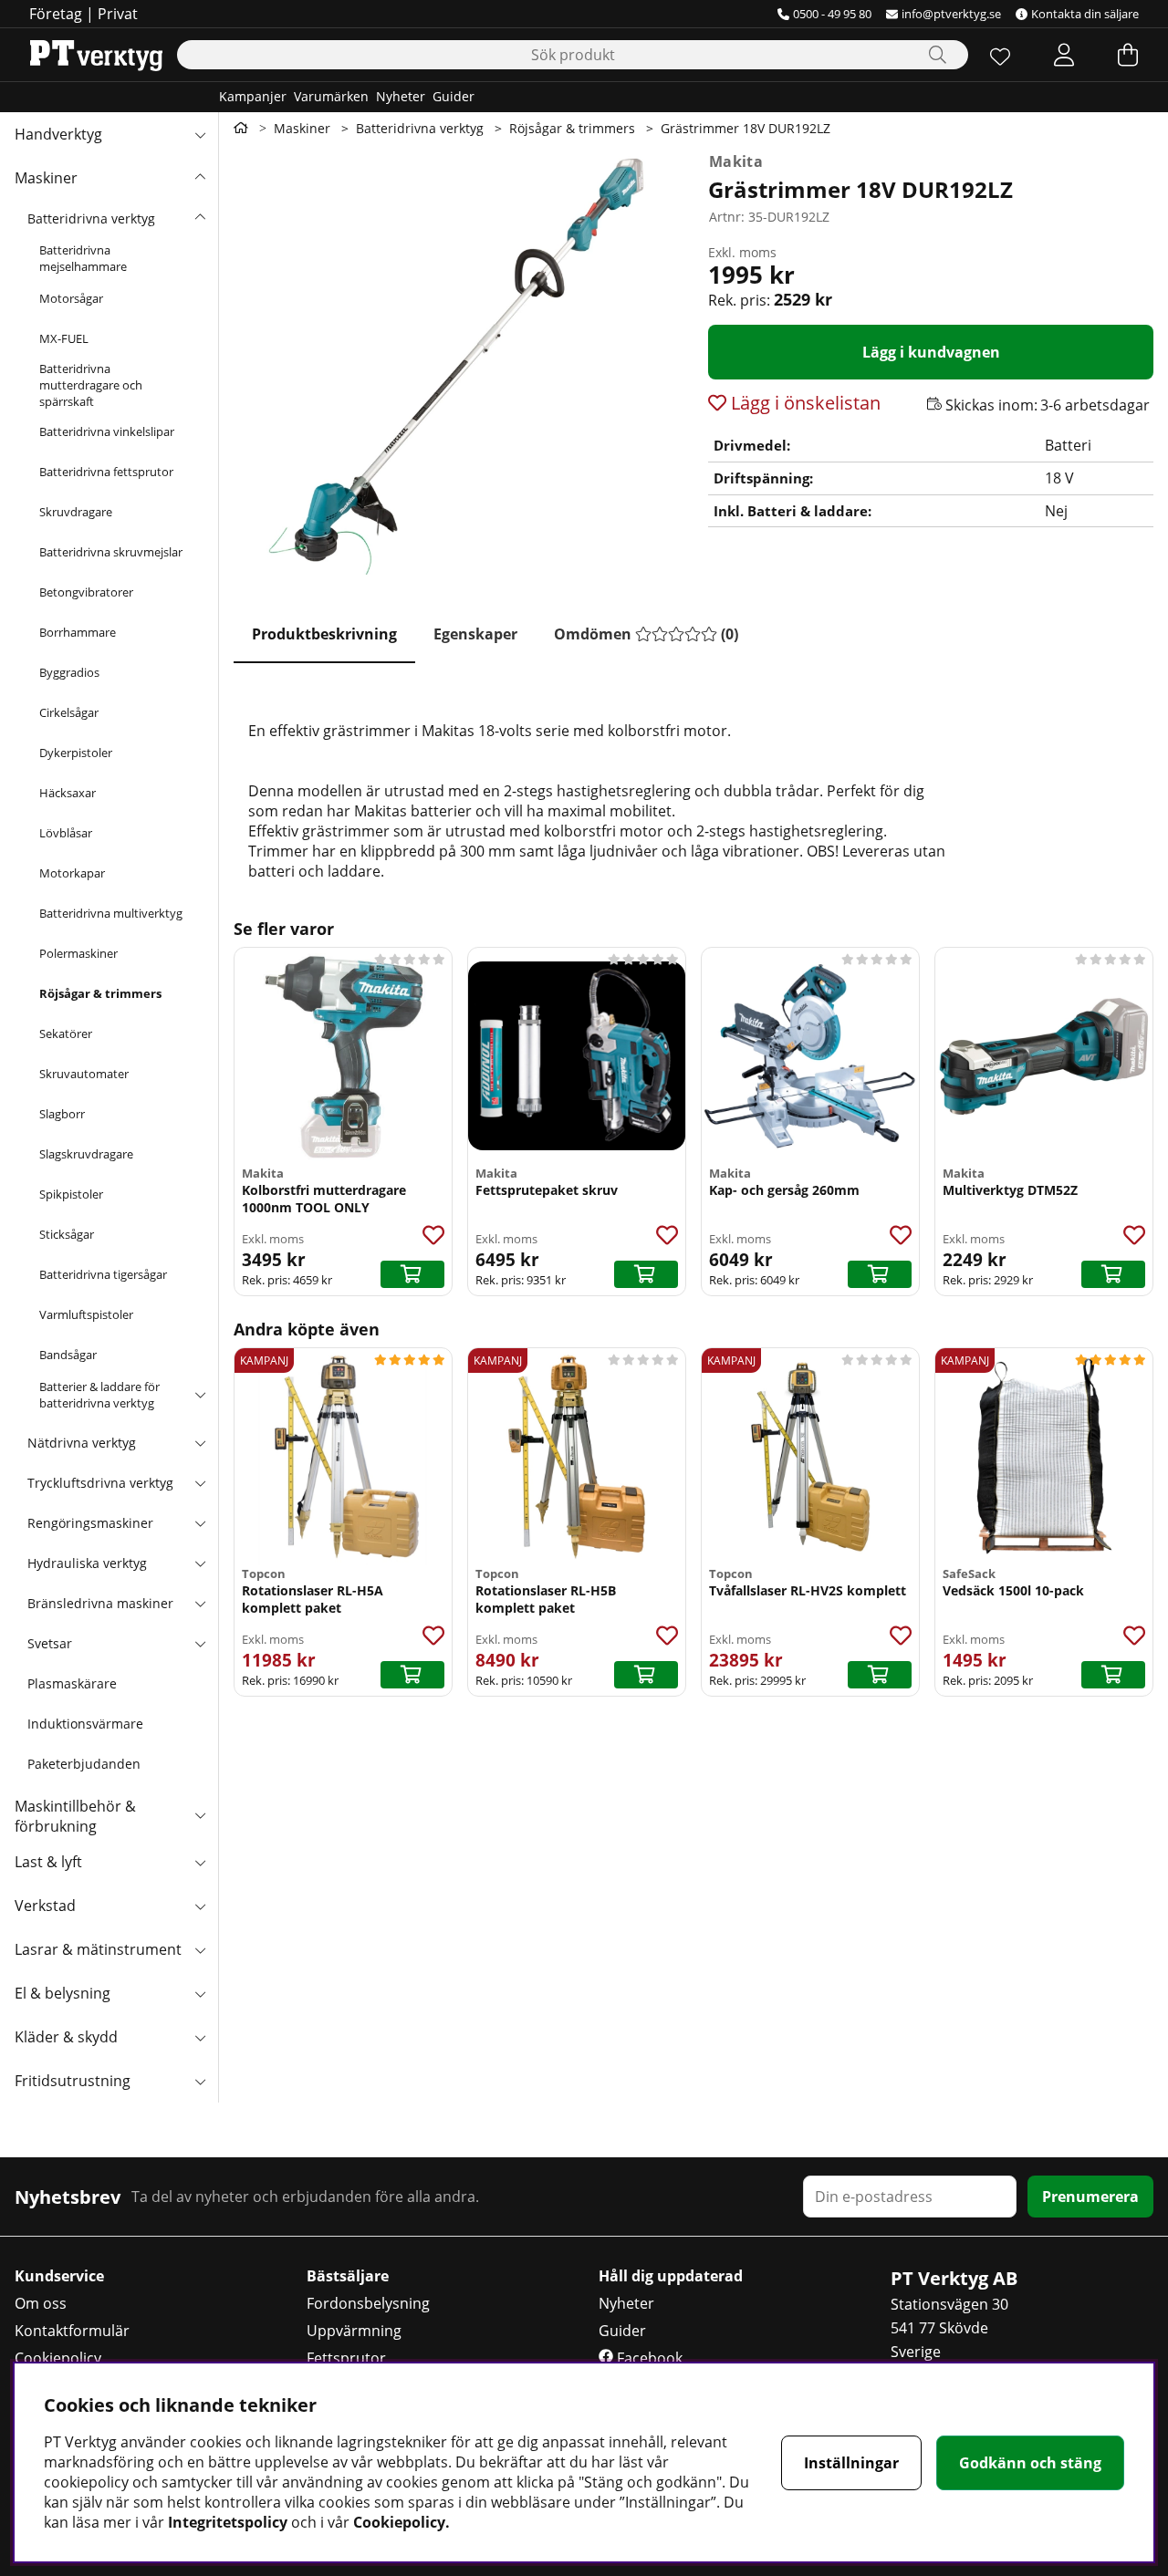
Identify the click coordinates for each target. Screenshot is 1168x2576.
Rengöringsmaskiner (90, 1523)
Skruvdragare (76, 512)
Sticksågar (67, 1234)
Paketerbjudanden (84, 1764)
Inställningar (851, 2463)
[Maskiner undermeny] (200, 178)
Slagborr (62, 1114)
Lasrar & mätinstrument (98, 1949)
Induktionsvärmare (85, 1724)
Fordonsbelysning (368, 2303)
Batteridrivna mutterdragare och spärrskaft (91, 385)
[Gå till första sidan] (241, 128)
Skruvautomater (84, 1074)
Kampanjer (253, 96)
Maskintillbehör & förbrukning (75, 1816)
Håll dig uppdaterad (671, 2276)
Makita (736, 161)
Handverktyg (58, 134)
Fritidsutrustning (73, 2081)
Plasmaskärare (72, 1683)
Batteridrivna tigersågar (103, 1274)
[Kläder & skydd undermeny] (200, 2037)
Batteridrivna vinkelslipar (107, 431)
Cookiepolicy (58, 2358)
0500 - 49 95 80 (832, 14)
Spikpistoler (71, 1194)
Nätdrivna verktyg (82, 1443)
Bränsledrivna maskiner (100, 1603)
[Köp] (412, 1274)
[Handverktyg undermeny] (200, 134)
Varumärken (331, 96)
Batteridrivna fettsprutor (106, 472)
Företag (56, 14)
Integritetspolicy (228, 2522)
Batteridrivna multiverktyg (111, 913)
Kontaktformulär (72, 2331)
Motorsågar (71, 298)
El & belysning (63, 1993)
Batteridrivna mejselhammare (83, 258)
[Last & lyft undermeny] (200, 1862)
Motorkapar (72, 873)
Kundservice (59, 2276)
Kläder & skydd (66, 2037)
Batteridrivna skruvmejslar (111, 552)
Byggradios (69, 672)
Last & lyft (48, 1862)
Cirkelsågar (69, 712)
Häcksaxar (68, 793)
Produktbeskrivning (324, 634)
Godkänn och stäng (1030, 2463)
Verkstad (45, 1906)
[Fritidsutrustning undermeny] (200, 2081)
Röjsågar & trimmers (100, 993)
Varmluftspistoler (86, 1314)
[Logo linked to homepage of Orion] (96, 55)
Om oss (41, 2303)
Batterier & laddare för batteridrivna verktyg (99, 1395)
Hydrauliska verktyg (87, 1563)
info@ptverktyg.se (951, 14)
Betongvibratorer (86, 592)
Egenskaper (475, 634)
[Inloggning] (1064, 55)
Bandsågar (68, 1355)
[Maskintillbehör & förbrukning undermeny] (200, 1814)
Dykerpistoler (76, 753)
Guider (454, 96)
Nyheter (401, 96)
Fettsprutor (346, 2358)
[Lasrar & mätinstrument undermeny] (200, 1949)
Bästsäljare (348, 2276)
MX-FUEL (64, 338)
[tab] (324, 635)
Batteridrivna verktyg (91, 218)
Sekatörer (66, 1034)
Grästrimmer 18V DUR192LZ (746, 128)
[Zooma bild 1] (456, 367)
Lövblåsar (66, 833)
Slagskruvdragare (86, 1154)
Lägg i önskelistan (803, 403)
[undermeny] (200, 218)
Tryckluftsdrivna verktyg (100, 1483)
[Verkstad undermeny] (200, 1906)
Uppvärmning (354, 2331)
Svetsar (50, 1643)
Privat (118, 14)
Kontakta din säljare (1085, 14)
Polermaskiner (78, 953)
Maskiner (46, 178)
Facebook (648, 2358)
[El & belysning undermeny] (200, 1993)
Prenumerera (1090, 2197)
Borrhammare (78, 632)
